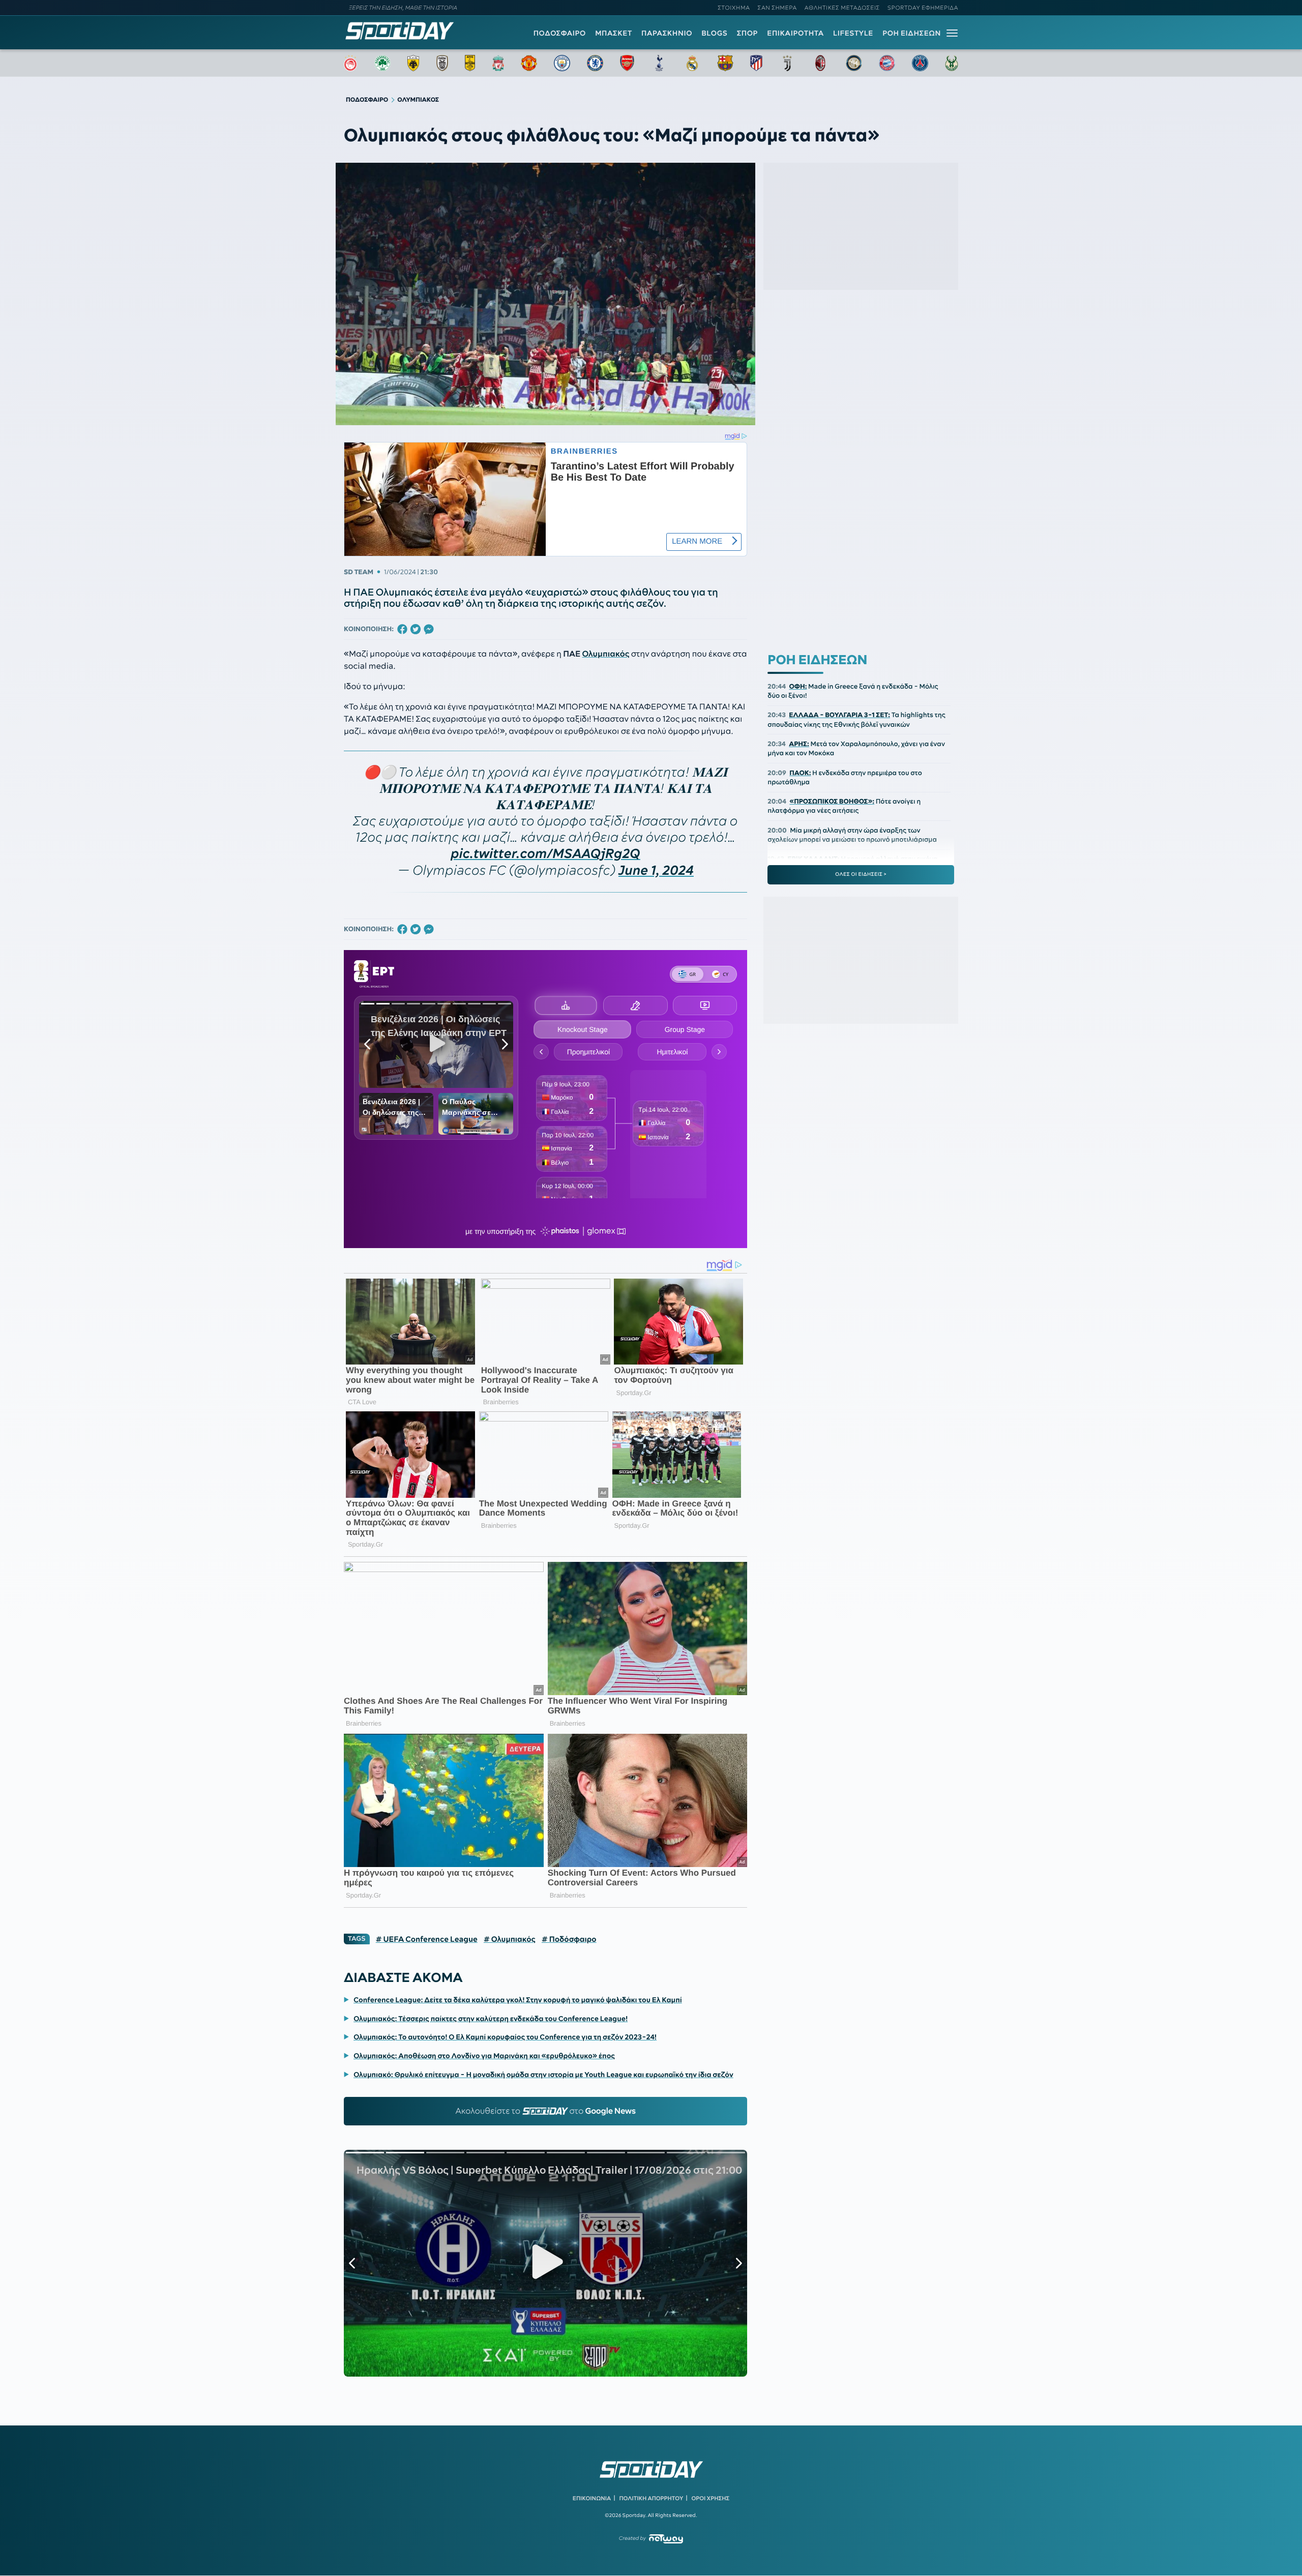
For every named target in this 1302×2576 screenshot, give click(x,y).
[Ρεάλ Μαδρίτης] (692, 63)
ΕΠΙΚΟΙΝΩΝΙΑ (592, 2498)
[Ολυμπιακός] (350, 63)
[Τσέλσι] (595, 63)
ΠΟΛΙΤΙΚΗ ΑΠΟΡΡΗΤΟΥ (652, 2498)
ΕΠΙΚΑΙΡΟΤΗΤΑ (795, 33)
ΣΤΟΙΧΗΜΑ (734, 8)
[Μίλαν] (820, 63)
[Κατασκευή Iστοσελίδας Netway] (666, 2539)
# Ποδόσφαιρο (569, 1939)
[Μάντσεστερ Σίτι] (562, 63)
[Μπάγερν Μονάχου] (887, 63)
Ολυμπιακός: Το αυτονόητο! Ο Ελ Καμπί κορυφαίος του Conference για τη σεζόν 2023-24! (505, 2037)
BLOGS (714, 33)
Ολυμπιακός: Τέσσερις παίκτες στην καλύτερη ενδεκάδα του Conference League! (491, 2019)
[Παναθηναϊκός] (382, 63)
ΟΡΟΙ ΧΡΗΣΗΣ (710, 2498)
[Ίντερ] (854, 63)
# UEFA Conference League (427, 1939)
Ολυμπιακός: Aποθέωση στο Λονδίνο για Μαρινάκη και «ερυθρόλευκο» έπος (484, 2056)
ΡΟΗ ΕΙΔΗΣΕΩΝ (912, 33)
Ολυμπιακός (605, 654)
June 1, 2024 (656, 870)
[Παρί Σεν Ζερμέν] (920, 63)
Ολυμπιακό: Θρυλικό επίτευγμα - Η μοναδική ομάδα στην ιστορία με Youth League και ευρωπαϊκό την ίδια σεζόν (543, 2075)
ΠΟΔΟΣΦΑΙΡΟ (560, 33)
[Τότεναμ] (659, 63)
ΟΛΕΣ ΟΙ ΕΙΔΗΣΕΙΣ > (861, 874)
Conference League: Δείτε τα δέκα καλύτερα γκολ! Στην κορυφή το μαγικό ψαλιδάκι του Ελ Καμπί (518, 2000)
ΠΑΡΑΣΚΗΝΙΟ (667, 33)
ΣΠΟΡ (747, 33)
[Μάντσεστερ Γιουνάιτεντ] (529, 63)
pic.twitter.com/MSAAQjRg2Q (546, 854)
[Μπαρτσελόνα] (725, 63)
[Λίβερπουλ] (498, 63)
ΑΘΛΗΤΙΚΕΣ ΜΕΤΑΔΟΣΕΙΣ (842, 8)
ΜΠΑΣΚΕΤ (614, 33)
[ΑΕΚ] (413, 63)
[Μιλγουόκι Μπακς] (952, 63)
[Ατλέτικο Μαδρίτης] (756, 63)
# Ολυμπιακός (510, 1939)
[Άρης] (470, 63)
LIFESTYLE (853, 33)
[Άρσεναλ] (627, 63)
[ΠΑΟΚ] (442, 63)
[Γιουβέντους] (787, 63)
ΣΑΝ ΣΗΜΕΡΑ (777, 8)
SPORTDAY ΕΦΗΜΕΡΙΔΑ (923, 8)
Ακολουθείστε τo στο (545, 2111)
